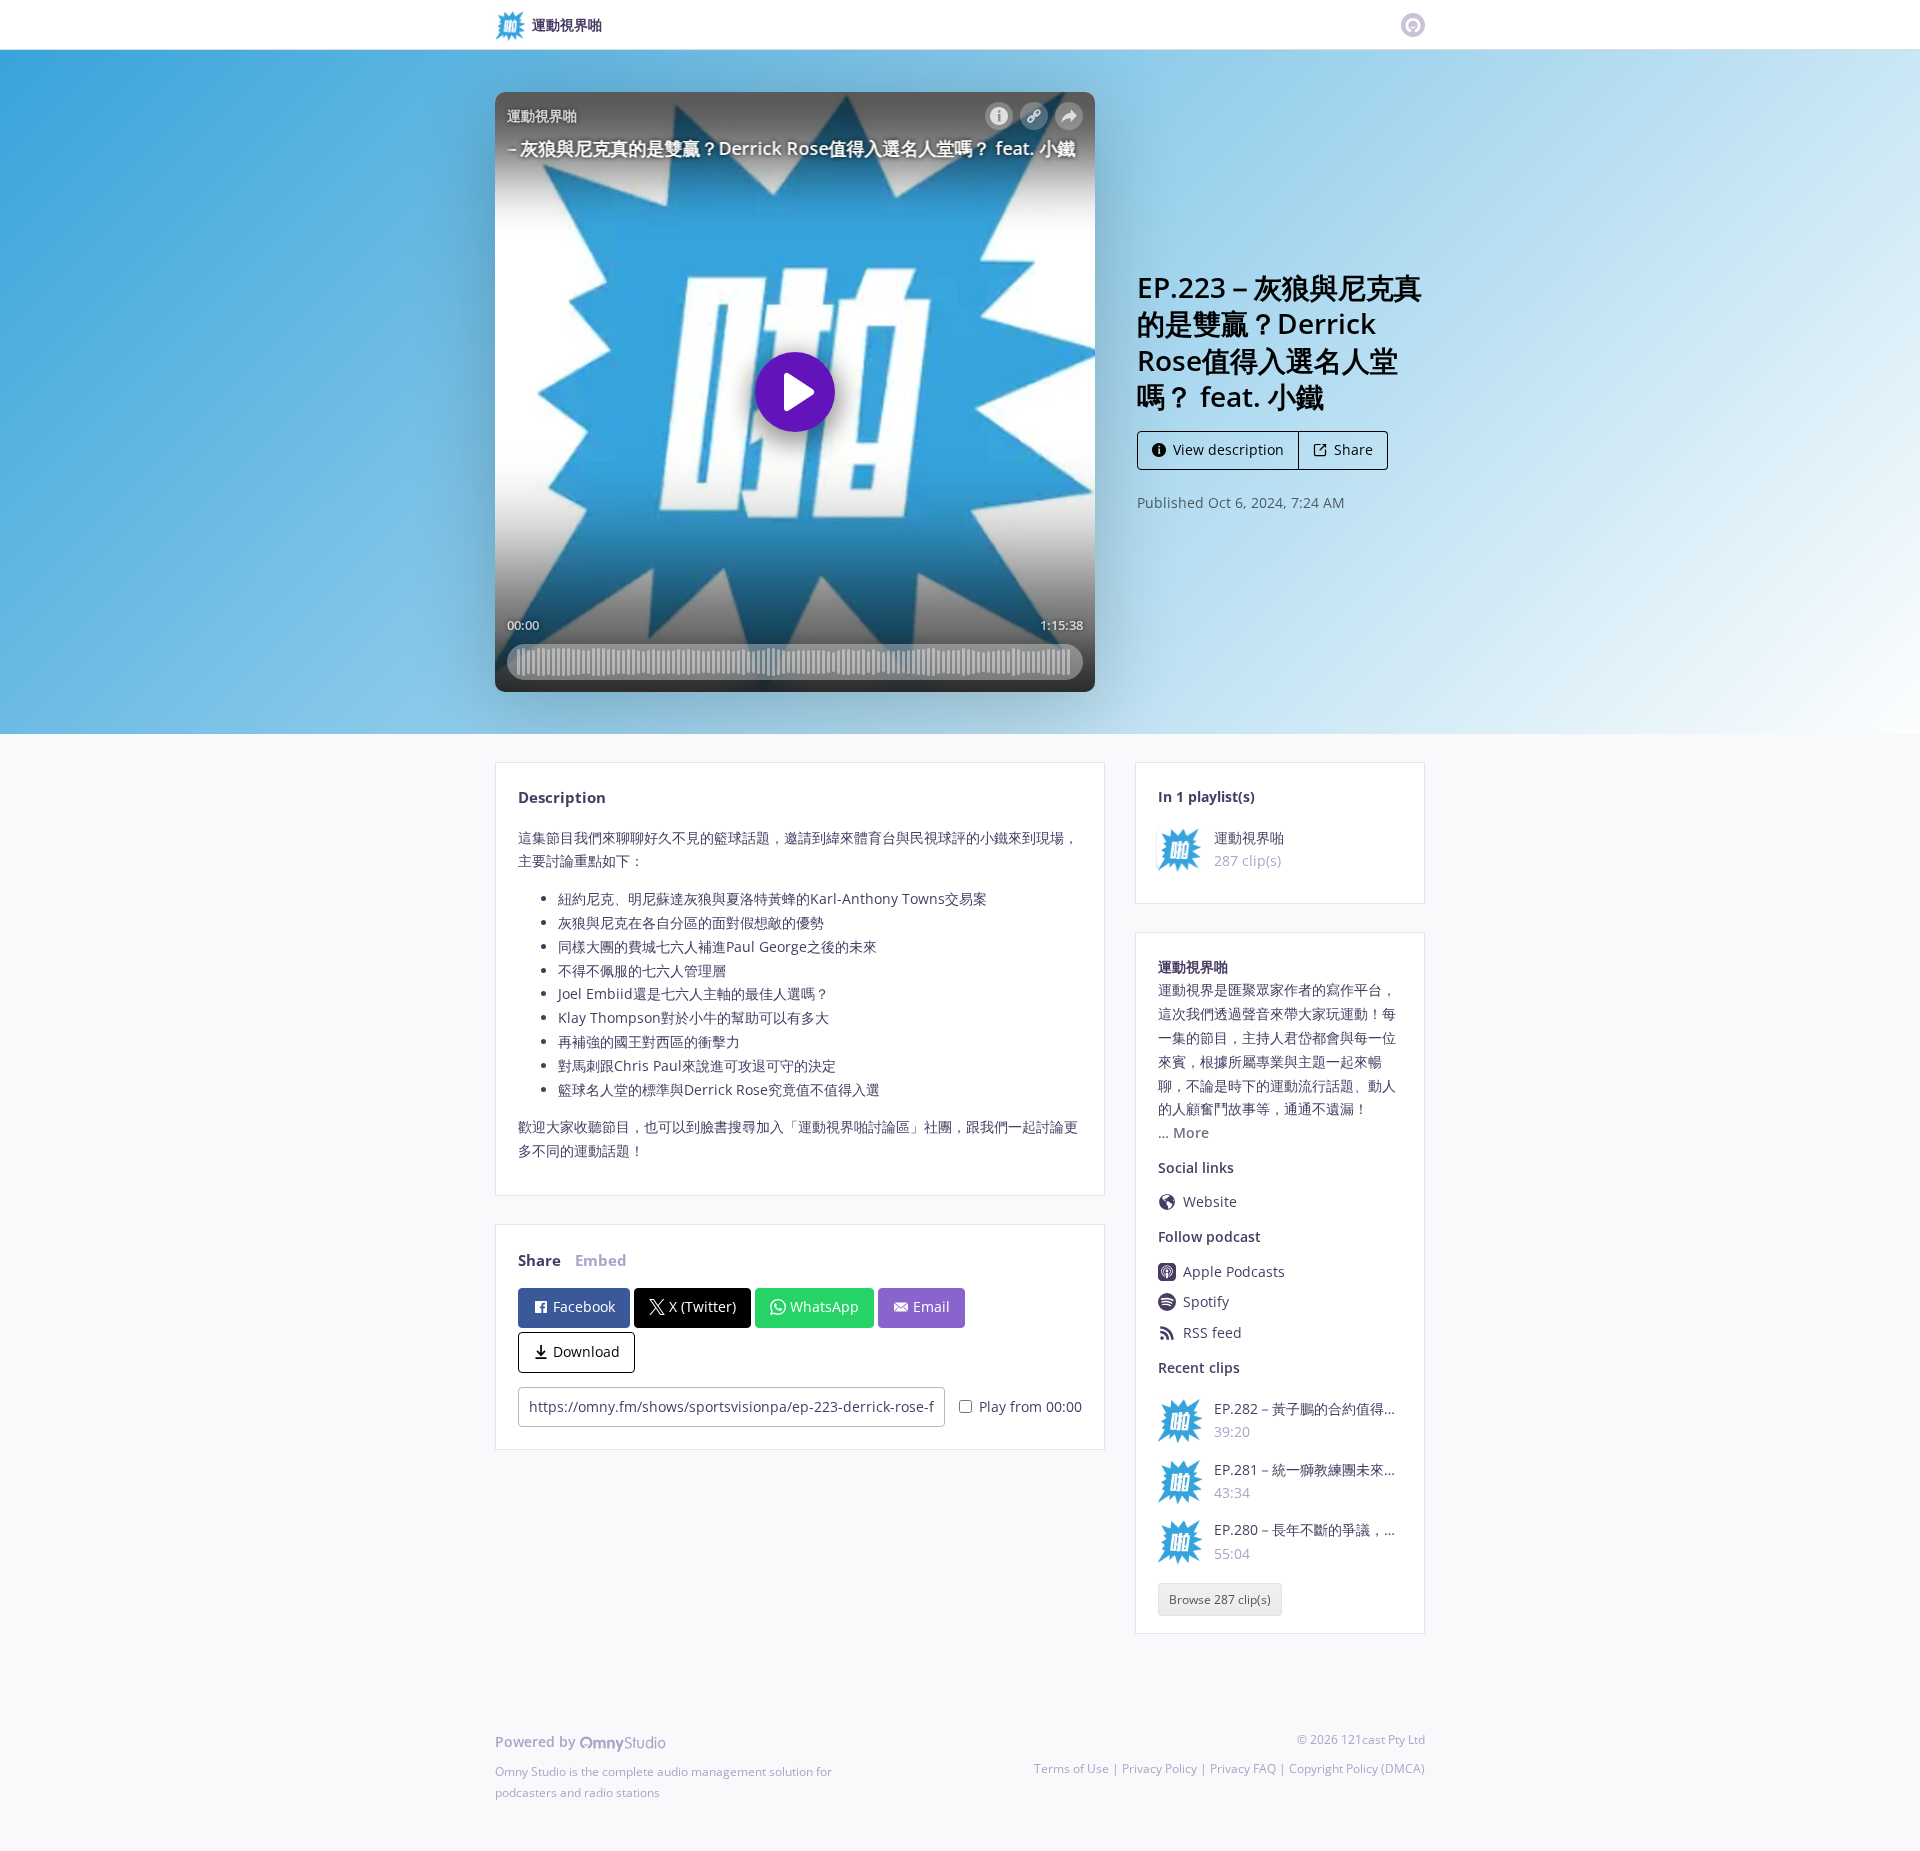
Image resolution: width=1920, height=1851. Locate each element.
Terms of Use (1071, 1768)
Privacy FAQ (1243, 1768)
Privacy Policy (1159, 1768)
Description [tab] (562, 797)
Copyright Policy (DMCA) (1357, 1768)
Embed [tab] (601, 1260)
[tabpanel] (799, 994)
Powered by (537, 1741)
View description (1228, 449)
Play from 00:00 (1030, 1406)
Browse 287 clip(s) (1220, 1599)
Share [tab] (539, 1260)
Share (1353, 449)
